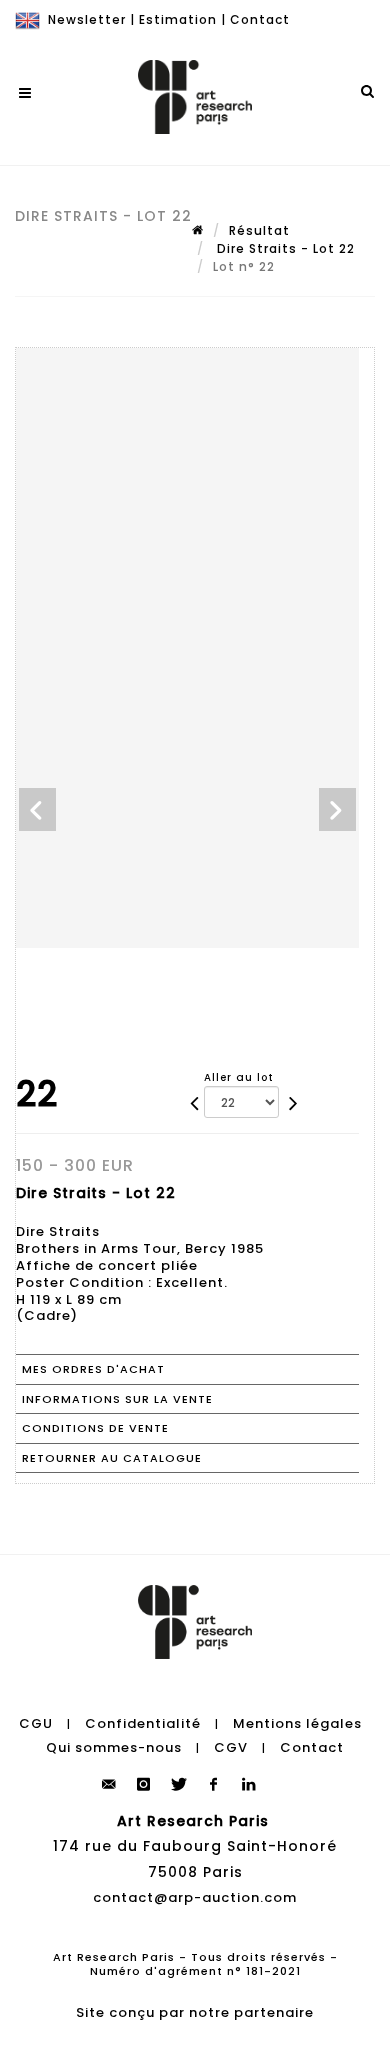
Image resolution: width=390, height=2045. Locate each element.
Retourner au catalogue (112, 1458)
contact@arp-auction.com (195, 1897)
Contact (260, 19)
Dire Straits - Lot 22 (284, 248)
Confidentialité (143, 1723)
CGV (231, 1747)
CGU (36, 1723)
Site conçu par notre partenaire (195, 2012)
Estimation (178, 19)
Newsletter (87, 19)
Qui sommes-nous (114, 1747)
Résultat (259, 230)
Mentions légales (297, 1723)
